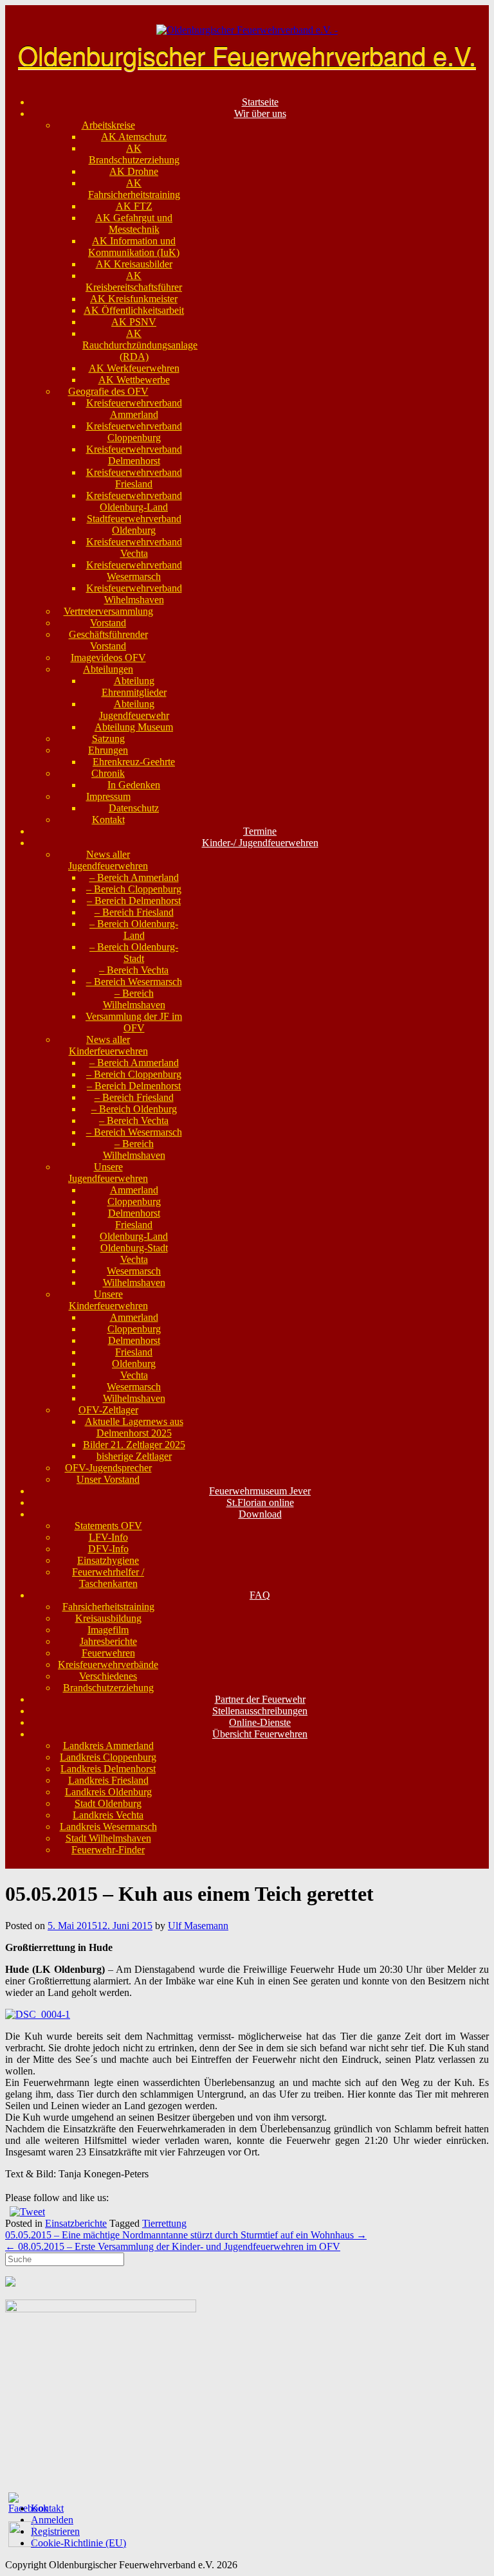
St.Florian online (260, 1502)
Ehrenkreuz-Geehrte (134, 762)
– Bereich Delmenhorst (134, 901)
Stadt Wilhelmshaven (108, 1838)
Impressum (108, 796)
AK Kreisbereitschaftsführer (134, 281)
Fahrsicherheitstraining (108, 1607)
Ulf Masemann (198, 1926)
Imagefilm (108, 1630)
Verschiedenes (108, 1676)
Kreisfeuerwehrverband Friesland (134, 478)
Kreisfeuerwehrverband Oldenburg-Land (134, 501)
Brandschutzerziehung (108, 1688)
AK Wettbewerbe (134, 380)
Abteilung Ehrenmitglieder (134, 686)
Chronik (108, 773)
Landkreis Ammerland (108, 1746)
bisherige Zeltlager (134, 1456)
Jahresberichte (108, 1641)
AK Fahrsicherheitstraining (134, 189)
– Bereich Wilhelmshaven (134, 999)
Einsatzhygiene (108, 1560)
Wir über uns (260, 113)
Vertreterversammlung (108, 611)
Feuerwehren (108, 1653)
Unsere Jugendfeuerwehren (108, 1173)
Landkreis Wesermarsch (108, 1827)
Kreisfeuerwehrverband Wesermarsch (134, 571)
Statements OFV (108, 1526)
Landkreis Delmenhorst (108, 1769)
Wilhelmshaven (134, 1283)
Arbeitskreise (108, 125)
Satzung (108, 739)
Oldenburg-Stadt (134, 1248)
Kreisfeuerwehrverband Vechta (134, 548)
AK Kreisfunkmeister (134, 299)
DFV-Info (108, 1549)
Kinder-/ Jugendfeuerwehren (260, 843)
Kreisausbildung (108, 1618)
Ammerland (134, 1190)
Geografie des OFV (108, 391)
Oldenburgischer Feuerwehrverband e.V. (247, 54)
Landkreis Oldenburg (108, 1792)
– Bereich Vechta (134, 970)
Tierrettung (164, 2223)
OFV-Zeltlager (108, 1410)
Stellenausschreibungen (260, 1711)
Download (260, 1514)
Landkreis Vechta (108, 1815)
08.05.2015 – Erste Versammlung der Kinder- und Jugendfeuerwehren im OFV (173, 2246)
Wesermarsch (134, 1271)
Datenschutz (134, 808)
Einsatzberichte (76, 2223)
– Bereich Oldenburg (134, 1109)
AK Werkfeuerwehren (134, 368)
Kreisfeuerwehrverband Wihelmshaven (134, 594)
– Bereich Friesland (134, 912)
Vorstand (108, 623)
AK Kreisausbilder (134, 264)
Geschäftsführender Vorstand (108, 640)
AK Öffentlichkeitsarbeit (134, 310)
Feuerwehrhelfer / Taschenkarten (108, 1578)
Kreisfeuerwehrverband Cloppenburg (134, 432)
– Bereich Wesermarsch (134, 982)
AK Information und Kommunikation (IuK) (134, 247)
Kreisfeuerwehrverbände (108, 1664)
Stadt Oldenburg (108, 1803)
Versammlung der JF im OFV (134, 1022)
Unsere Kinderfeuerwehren (108, 1300)
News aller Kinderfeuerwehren (108, 1045)
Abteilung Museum (134, 727)
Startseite (260, 102)
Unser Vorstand (108, 1479)
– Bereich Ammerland (134, 877)
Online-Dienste (260, 1722)
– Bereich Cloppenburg (134, 889)
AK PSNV (134, 322)
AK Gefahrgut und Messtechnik (134, 223)
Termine (260, 831)
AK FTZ (134, 206)
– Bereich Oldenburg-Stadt (134, 953)
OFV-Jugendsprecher (108, 1468)
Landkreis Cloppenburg (108, 1757)
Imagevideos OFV (108, 658)
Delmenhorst (134, 1213)
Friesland (134, 1225)
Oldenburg (134, 1364)
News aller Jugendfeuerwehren (108, 860)
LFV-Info (108, 1537)
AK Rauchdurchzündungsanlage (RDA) (140, 345)
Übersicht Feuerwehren (260, 1734)
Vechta (134, 1259)
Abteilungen (108, 669)
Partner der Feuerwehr (260, 1699)
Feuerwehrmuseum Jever (260, 1491)
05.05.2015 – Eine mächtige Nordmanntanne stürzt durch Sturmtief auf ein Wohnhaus (186, 2235)
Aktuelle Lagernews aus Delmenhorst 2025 (134, 1427)
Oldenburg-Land (134, 1236)
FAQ (260, 1595)
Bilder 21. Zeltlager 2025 (134, 1445)
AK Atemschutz (134, 137)
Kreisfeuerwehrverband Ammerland (134, 409)
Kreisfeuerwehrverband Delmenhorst (134, 455)
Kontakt (108, 820)
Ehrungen (108, 750)
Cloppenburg (134, 1202)
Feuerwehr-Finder (108, 1850)
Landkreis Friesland (108, 1780)
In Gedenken (134, 785)
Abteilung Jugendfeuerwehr (134, 710)
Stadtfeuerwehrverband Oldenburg (134, 524)
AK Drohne (134, 171)
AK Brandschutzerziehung (134, 154)
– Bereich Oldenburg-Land (134, 930)
